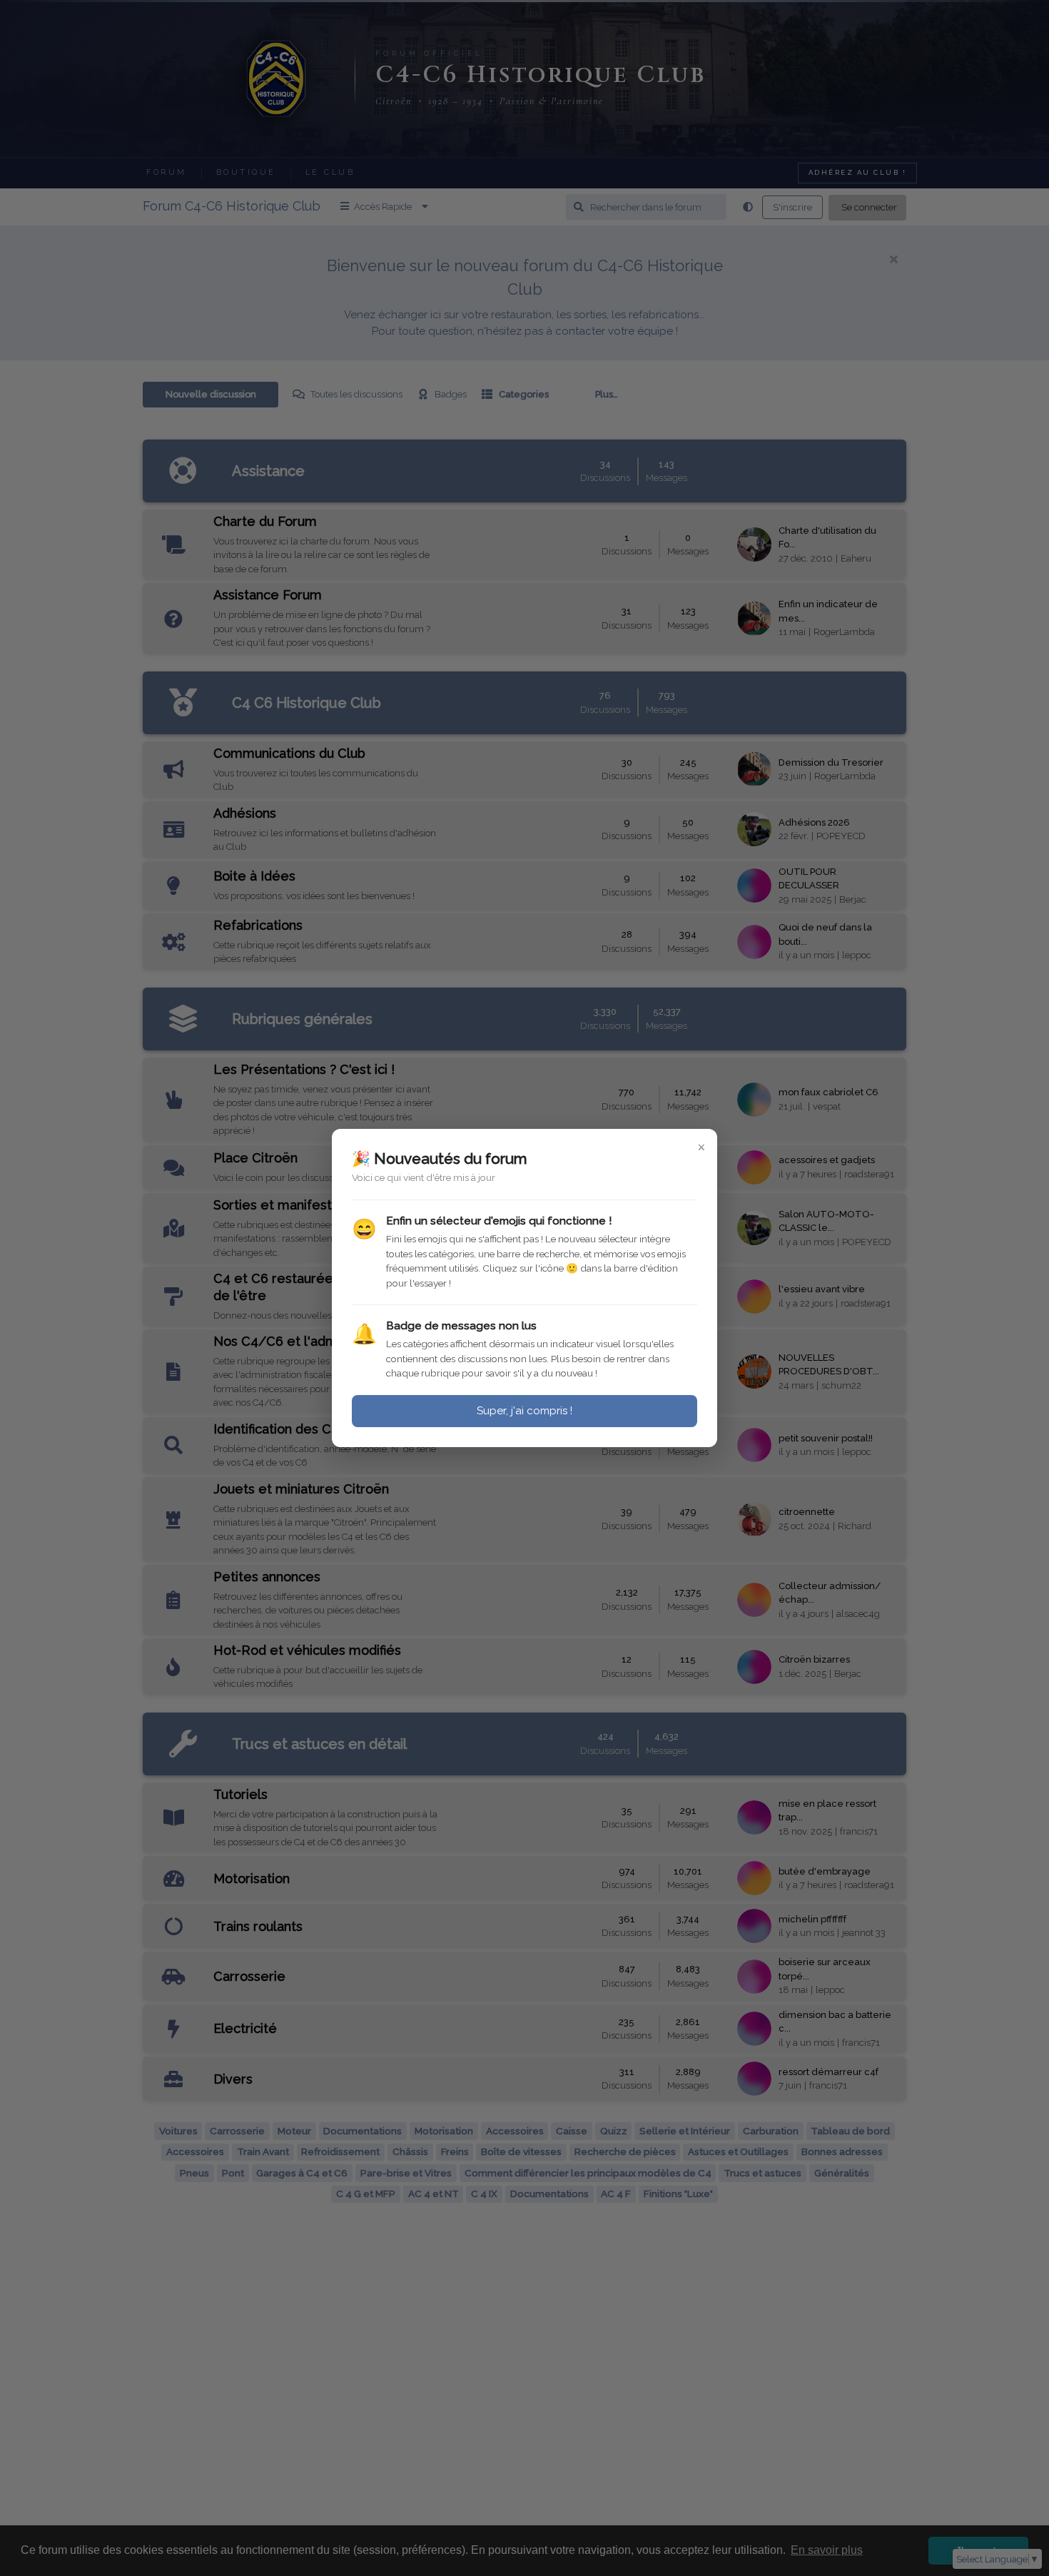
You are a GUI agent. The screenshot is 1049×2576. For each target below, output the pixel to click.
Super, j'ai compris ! (524, 1411)
